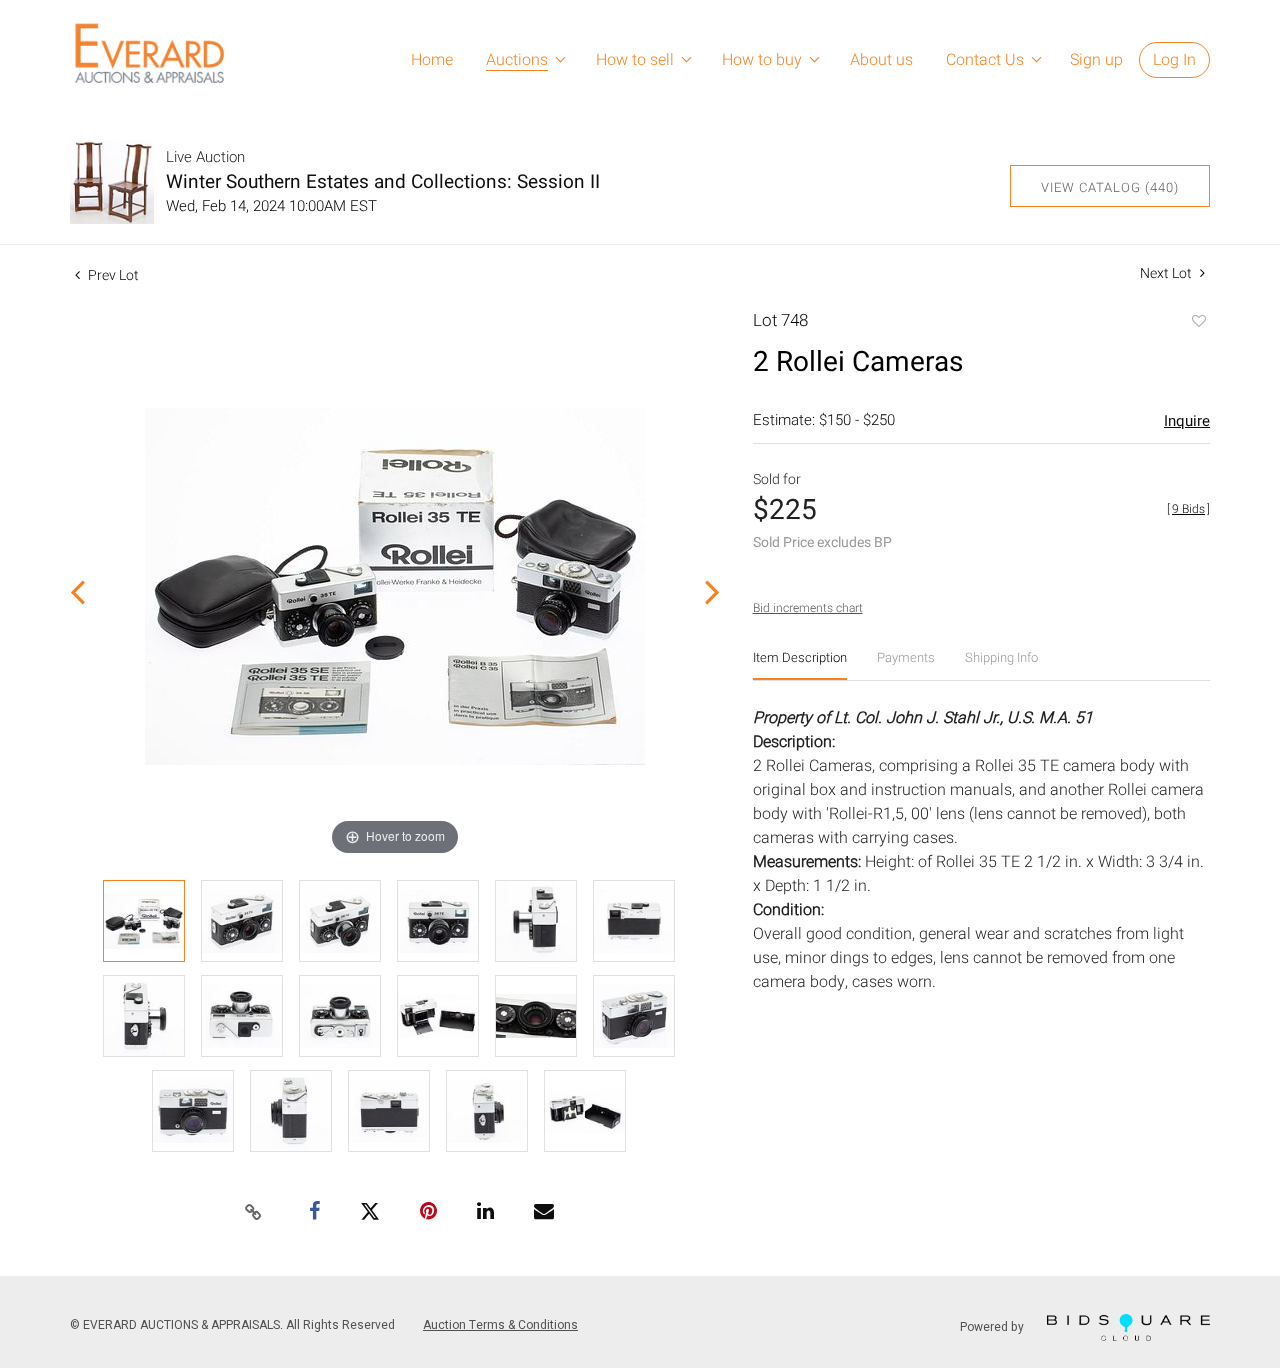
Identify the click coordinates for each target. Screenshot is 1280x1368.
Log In (1174, 60)
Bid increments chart (808, 608)
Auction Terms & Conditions (500, 1325)
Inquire (1187, 421)
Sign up (1096, 60)
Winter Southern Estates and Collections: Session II (383, 182)
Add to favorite (1198, 323)
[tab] (800, 665)
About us (881, 60)
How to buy (762, 60)
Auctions (517, 60)
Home (432, 60)
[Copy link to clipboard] (254, 1213)
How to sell (635, 60)
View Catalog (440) (1110, 187)
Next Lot (1167, 273)
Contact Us (985, 60)
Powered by (993, 1327)
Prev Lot (112, 275)
